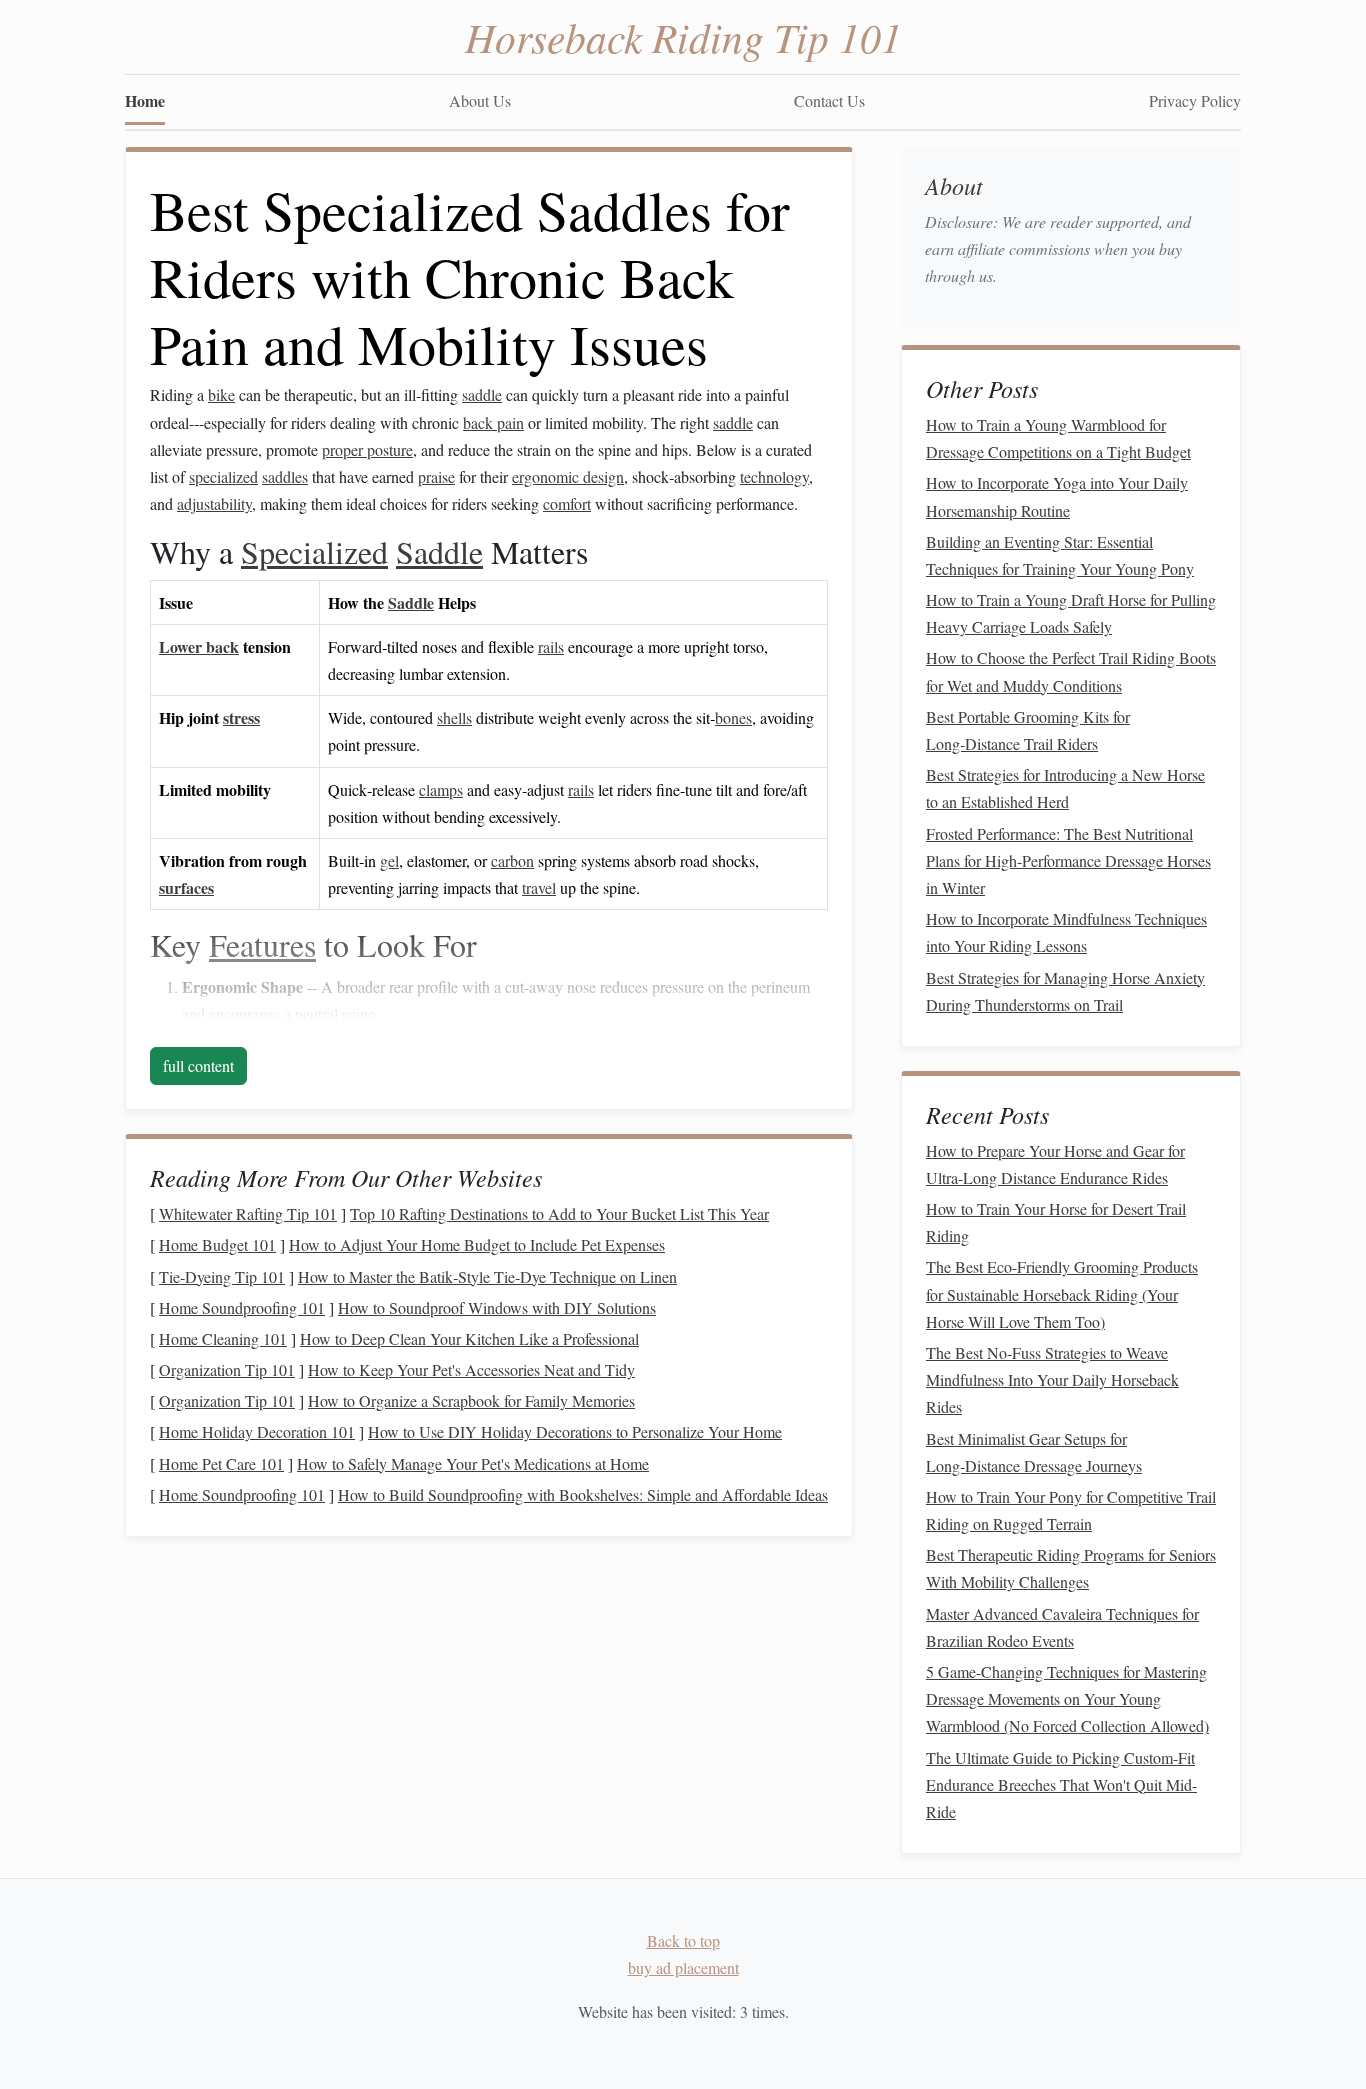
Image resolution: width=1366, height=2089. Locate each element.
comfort (567, 503)
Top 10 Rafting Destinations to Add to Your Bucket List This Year (559, 1213)
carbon (512, 860)
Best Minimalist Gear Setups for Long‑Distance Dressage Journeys (1034, 1452)
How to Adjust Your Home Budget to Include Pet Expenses (477, 1244)
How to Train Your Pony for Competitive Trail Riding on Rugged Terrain (1071, 1510)
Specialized (314, 551)
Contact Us (829, 100)
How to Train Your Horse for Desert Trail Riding (1056, 1222)
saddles (285, 476)
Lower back (199, 646)
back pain (493, 422)
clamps (441, 789)
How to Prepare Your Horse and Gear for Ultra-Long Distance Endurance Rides (1055, 1164)
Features (262, 944)
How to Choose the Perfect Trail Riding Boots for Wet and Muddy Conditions (1071, 671)
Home (145, 100)
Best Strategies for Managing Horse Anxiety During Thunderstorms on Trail (1065, 991)
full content (198, 1065)
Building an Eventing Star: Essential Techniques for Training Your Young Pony (1060, 555)
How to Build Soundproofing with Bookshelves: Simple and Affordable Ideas (583, 1494)
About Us (480, 100)
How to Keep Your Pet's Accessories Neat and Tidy (471, 1369)
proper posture (367, 449)
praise (436, 476)
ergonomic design (568, 476)
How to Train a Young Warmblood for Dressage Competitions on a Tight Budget (1058, 438)
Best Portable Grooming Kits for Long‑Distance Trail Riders (1028, 730)
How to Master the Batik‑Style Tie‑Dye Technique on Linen (487, 1276)
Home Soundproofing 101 (242, 1307)
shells (454, 717)
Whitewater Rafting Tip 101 (248, 1213)
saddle (482, 394)
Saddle (439, 551)
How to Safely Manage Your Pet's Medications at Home (473, 1463)
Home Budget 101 (217, 1244)
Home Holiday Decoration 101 (257, 1431)
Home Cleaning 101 (223, 1338)
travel (539, 887)
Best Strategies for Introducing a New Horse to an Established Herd (1065, 788)
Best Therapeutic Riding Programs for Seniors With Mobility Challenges (1071, 1568)
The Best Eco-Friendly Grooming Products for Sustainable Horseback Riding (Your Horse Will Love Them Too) (1062, 1293)
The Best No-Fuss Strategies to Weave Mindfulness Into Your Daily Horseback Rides (1052, 1379)
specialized (223, 476)
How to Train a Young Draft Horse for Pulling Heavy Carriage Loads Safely (1071, 613)
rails (551, 646)
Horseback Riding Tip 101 (683, 36)
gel (389, 860)
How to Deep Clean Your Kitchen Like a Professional (469, 1338)
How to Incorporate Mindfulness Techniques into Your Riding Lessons (1066, 932)
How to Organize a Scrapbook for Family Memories (471, 1400)
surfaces (186, 887)
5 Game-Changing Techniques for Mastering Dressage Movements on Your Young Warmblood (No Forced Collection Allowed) (1067, 1698)
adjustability (214, 503)
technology (774, 476)
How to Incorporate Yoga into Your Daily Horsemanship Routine (1057, 496)
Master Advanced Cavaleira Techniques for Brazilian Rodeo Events (1062, 1627)
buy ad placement (683, 1967)
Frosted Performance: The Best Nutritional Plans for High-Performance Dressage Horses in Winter (1068, 860)
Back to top (683, 1940)
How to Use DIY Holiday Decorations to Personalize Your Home (575, 1431)
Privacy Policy (1195, 100)
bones (733, 717)
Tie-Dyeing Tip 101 (222, 1276)
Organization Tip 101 (227, 1369)
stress (241, 717)
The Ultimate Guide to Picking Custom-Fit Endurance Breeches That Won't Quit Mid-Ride (1061, 1784)
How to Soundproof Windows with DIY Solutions (497, 1307)
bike (221, 394)
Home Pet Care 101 (221, 1463)
